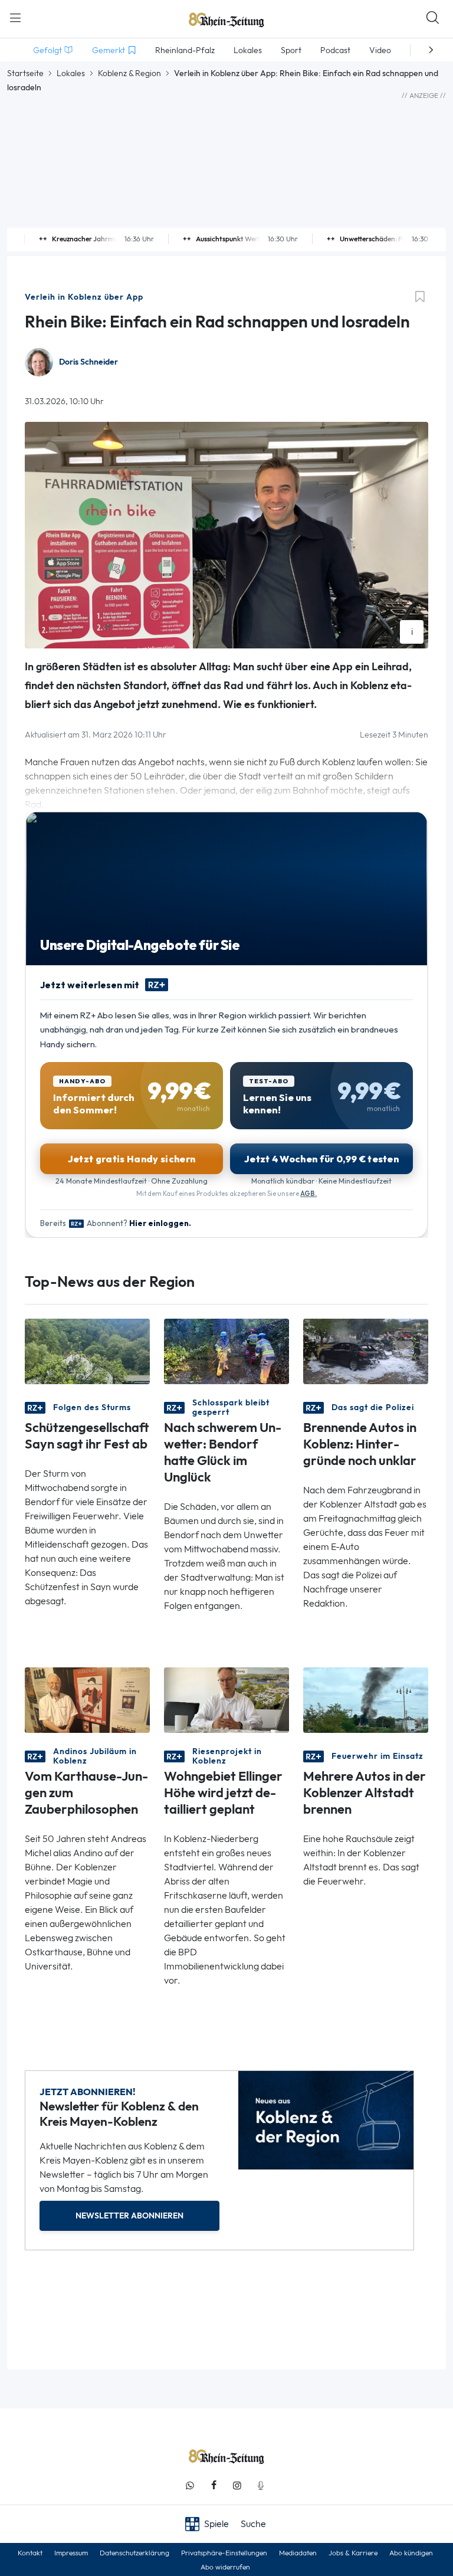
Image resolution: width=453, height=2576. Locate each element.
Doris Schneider (88, 362)
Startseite (25, 73)
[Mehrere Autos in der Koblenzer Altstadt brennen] (366, 1699)
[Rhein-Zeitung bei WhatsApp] (190, 2485)
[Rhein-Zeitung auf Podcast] (261, 2485)
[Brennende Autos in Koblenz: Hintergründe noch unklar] (366, 1350)
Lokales (71, 73)
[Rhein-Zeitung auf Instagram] (237, 2485)
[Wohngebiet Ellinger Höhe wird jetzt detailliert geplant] (226, 1699)
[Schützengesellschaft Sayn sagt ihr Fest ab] (87, 1350)
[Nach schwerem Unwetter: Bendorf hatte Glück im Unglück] (226, 1350)
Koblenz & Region (129, 73)
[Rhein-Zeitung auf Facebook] (214, 2485)
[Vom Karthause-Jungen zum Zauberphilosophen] (87, 1699)
